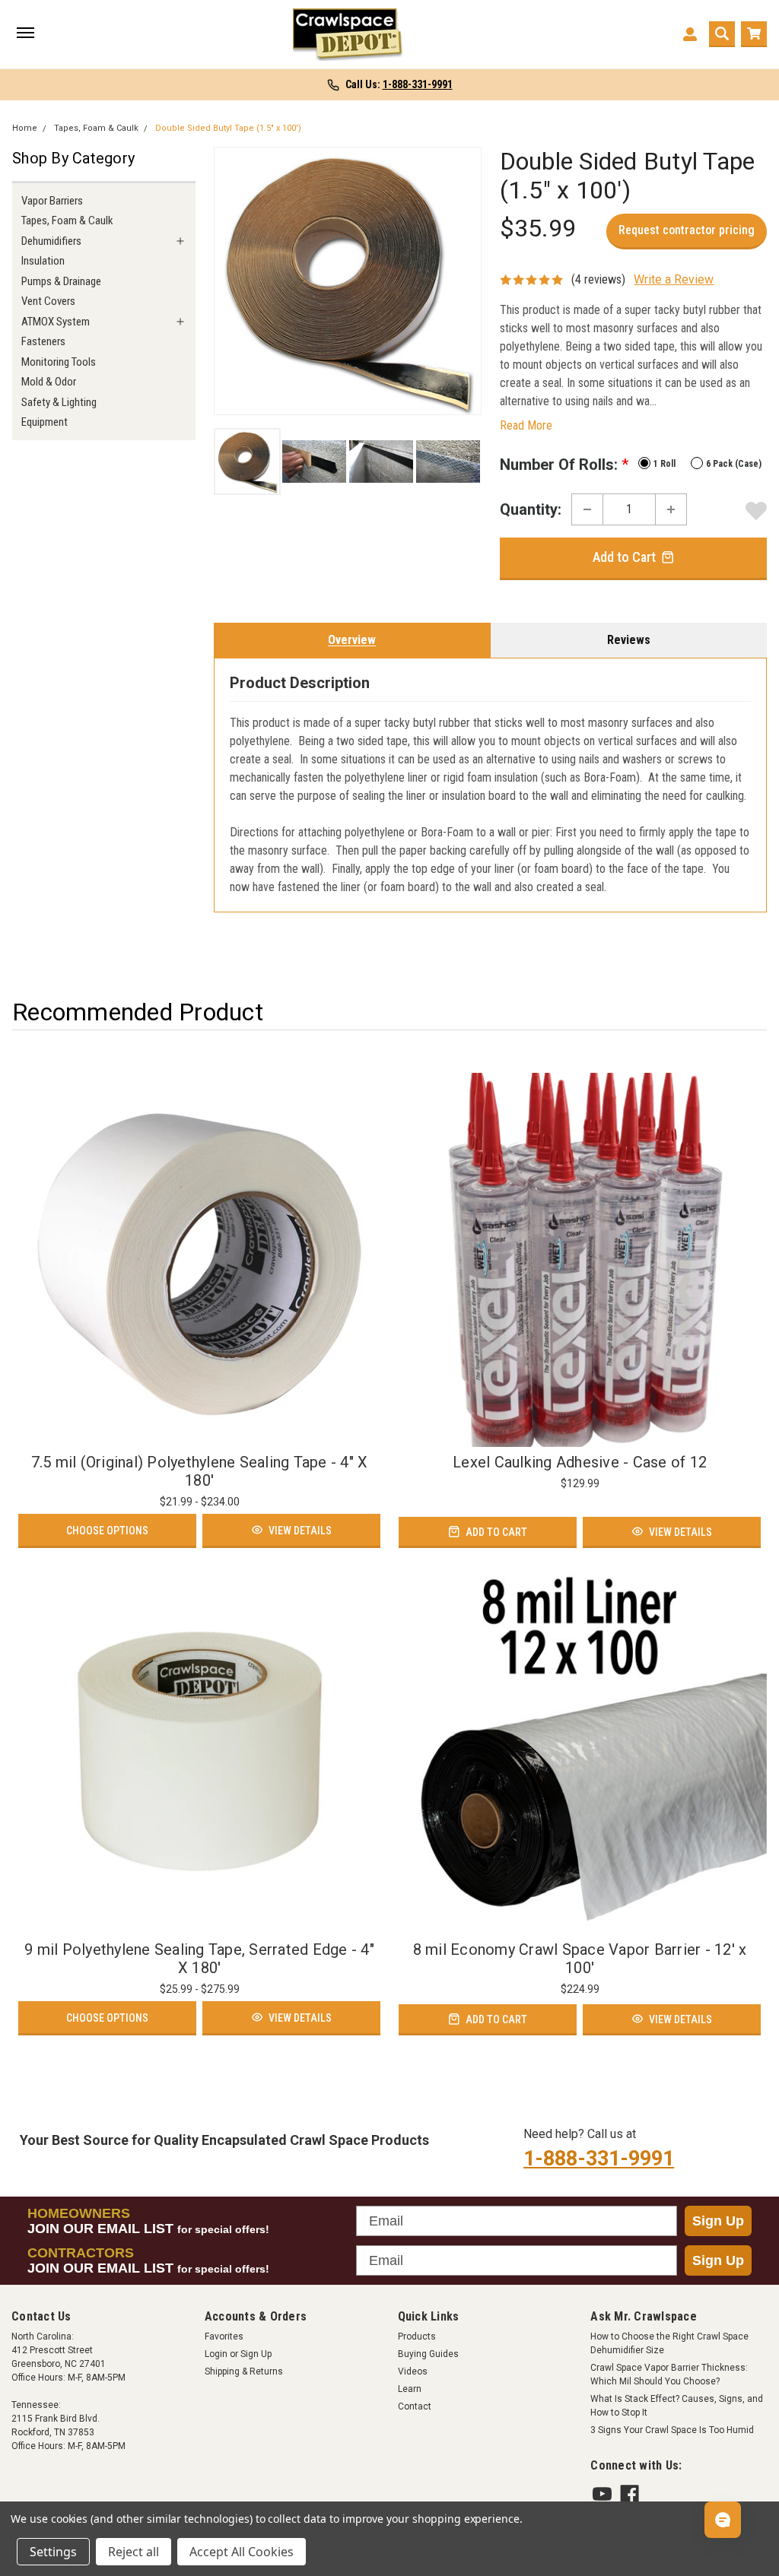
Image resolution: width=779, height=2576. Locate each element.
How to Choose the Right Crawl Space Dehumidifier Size (669, 2343)
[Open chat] (723, 2520)
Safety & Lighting (59, 402)
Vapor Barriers (52, 201)
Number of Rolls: (564, 465)
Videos (413, 2371)
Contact (415, 2406)
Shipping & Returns (244, 2371)
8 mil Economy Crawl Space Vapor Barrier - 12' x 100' (580, 1959)
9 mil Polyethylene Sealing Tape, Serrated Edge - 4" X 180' (199, 1959)
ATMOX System (56, 322)
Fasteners (43, 341)
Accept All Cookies (242, 2552)
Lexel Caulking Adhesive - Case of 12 (580, 1462)
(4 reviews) (598, 279)
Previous (230, 281)
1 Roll (665, 464)
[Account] (690, 34)
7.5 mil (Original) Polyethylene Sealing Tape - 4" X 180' (200, 1471)
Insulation (43, 261)
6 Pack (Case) (734, 464)
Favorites (224, 2336)
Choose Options (107, 1531)
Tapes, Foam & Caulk (96, 128)
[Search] (722, 34)
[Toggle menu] (25, 34)
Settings (53, 2552)
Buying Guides (428, 2354)
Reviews (629, 640)
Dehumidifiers (51, 241)
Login (216, 2354)
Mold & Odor (49, 382)
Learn (410, 2389)
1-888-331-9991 (599, 2159)
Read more (526, 425)
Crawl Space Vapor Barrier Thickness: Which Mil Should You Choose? (669, 2375)
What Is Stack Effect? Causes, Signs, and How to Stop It (677, 2406)
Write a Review (674, 279)
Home (25, 128)
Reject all (134, 2552)
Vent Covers (48, 301)
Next (466, 281)
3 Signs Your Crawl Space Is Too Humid (672, 2430)
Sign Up (718, 2221)
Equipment (45, 422)
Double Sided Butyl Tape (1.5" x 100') (228, 128)
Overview (352, 640)
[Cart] (754, 34)
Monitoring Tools (59, 362)
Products (417, 2336)
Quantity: (531, 509)
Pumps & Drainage (61, 281)
